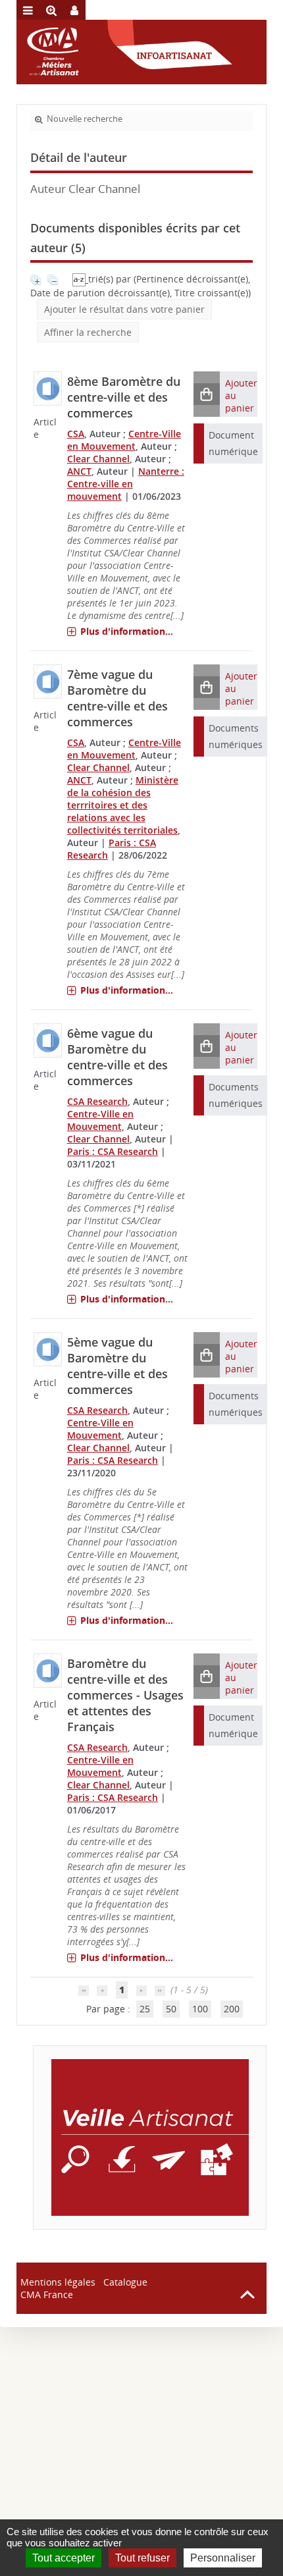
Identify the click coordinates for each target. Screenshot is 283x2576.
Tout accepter (64, 2558)
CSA (76, 434)
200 (232, 2009)
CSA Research (97, 1101)
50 (171, 2009)
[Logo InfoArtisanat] (150, 2137)
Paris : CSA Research (113, 1151)
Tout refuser (142, 2558)
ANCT (79, 471)
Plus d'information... (127, 631)
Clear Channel (98, 459)
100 (200, 2009)
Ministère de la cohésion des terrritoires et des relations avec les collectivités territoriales (123, 805)
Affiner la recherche (88, 332)
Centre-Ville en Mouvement (124, 440)
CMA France (47, 2294)
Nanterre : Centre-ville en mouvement (126, 484)
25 (145, 2009)
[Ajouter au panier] (207, 394)
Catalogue (125, 2282)
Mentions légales (58, 2282)
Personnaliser (223, 2558)
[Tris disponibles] (80, 279)
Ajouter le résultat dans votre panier (124, 309)
